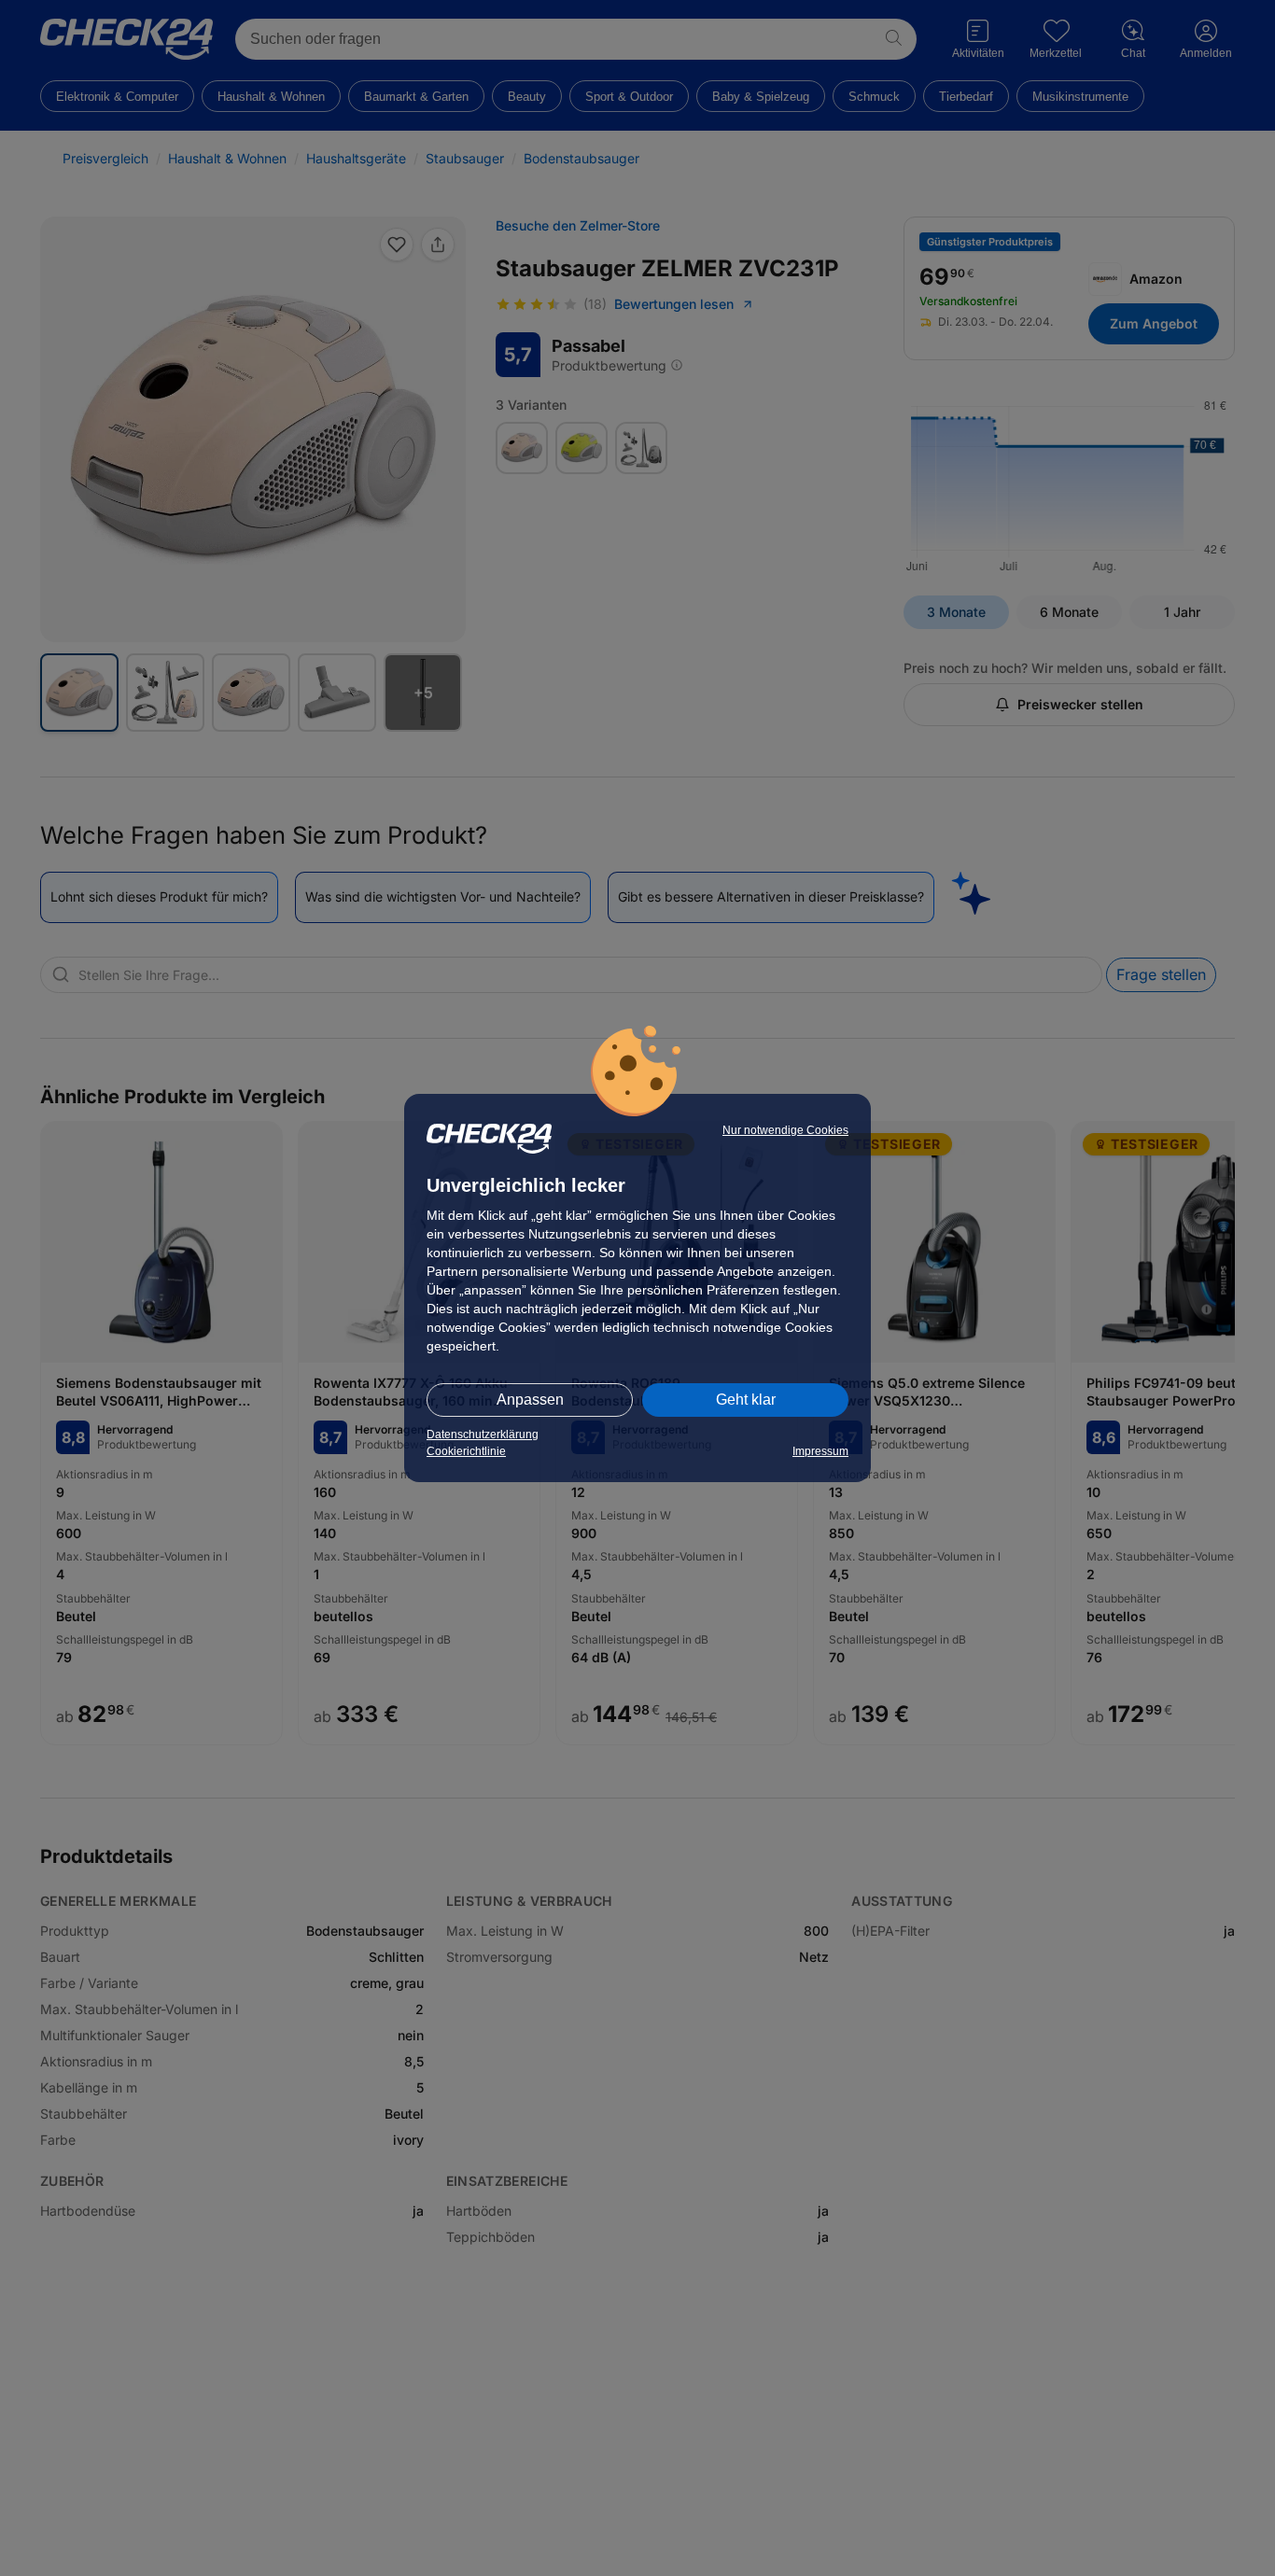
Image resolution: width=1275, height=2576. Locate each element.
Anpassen (530, 1400)
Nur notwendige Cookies (785, 1130)
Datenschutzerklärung (483, 1435)
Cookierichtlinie (466, 1451)
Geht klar (746, 1400)
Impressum (820, 1451)
